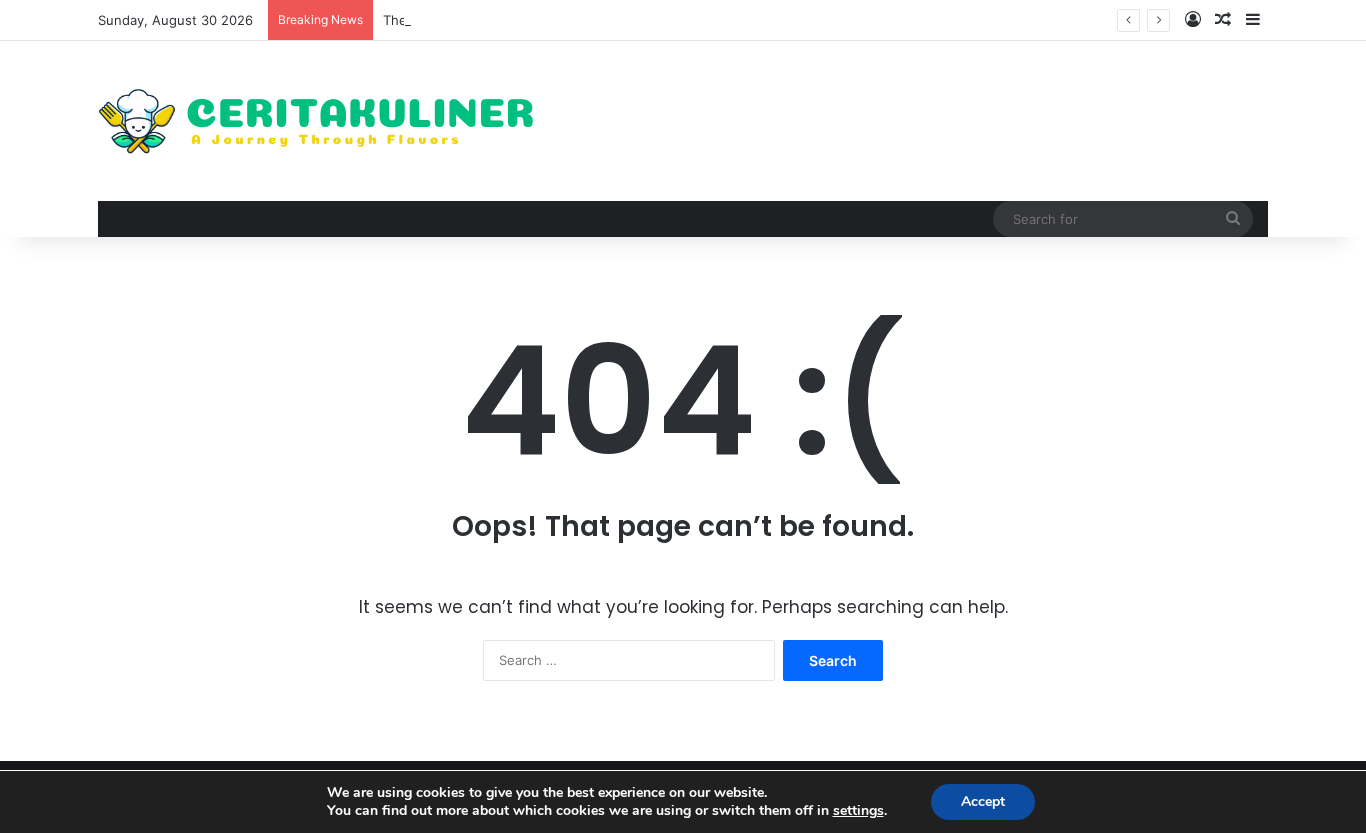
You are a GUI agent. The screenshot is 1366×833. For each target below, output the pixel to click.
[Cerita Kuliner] (318, 121)
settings (858, 811)
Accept (983, 801)
